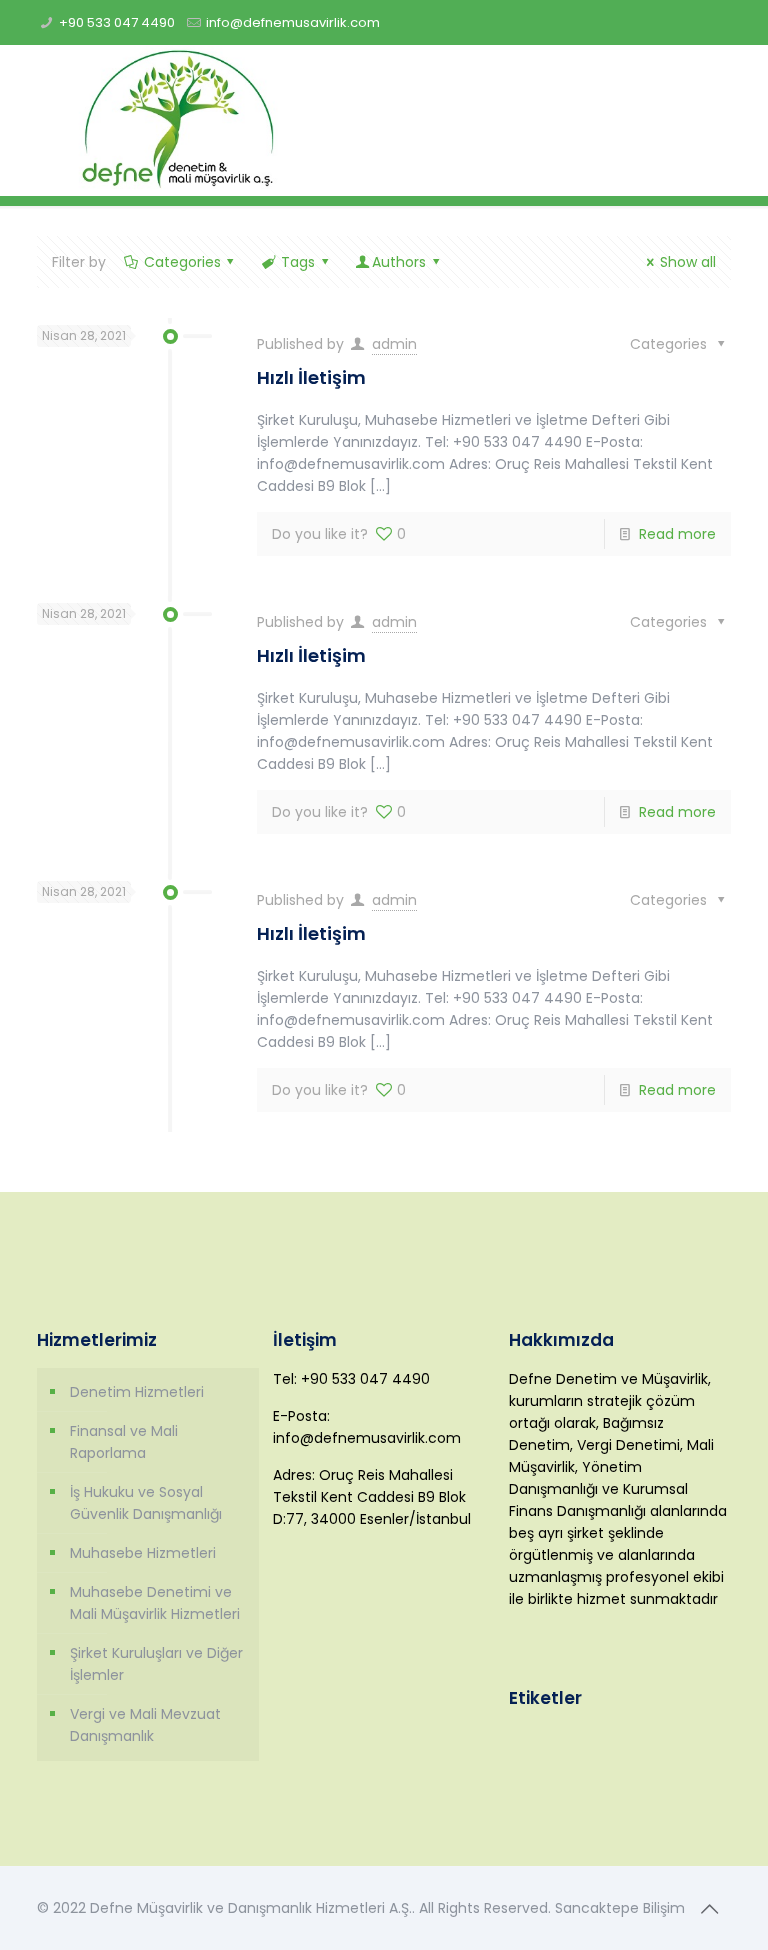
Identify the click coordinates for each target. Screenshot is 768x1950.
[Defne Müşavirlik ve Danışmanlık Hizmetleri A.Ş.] (177, 120)
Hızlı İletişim (311, 377)
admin (394, 344)
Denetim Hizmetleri (137, 1392)
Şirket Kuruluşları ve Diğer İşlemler (156, 1664)
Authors (399, 262)
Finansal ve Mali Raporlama (124, 1442)
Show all (688, 262)
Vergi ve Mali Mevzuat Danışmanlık (145, 1725)
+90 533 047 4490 (117, 22)
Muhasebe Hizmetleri (143, 1553)
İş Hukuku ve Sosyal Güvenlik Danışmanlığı (146, 1503)
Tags (298, 262)
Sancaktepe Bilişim (620, 1908)
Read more (677, 534)
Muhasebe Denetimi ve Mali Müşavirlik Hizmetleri (155, 1603)
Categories (182, 262)
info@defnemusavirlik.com (293, 22)
